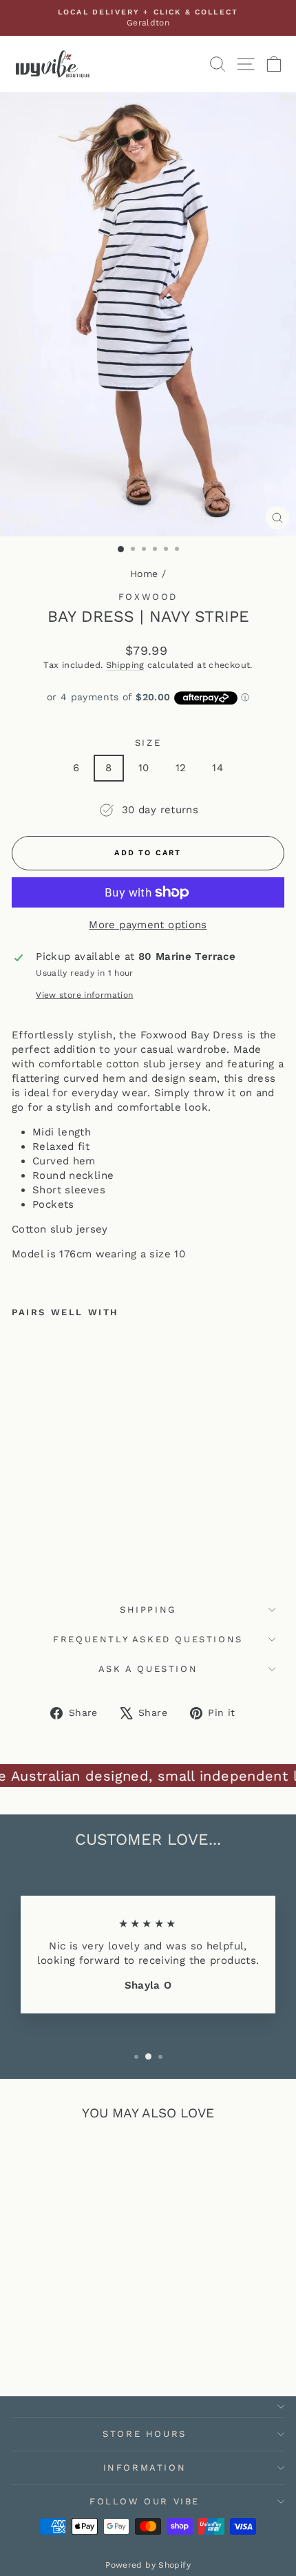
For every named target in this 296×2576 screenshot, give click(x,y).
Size (148, 743)
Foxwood (148, 597)
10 (144, 768)
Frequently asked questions (148, 1639)
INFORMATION (145, 2468)
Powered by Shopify (148, 2565)
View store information (84, 995)
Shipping (125, 665)
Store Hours (145, 2434)
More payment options (148, 925)
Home (144, 574)
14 (218, 768)
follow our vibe (145, 2501)
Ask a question (148, 1669)
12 (181, 768)
